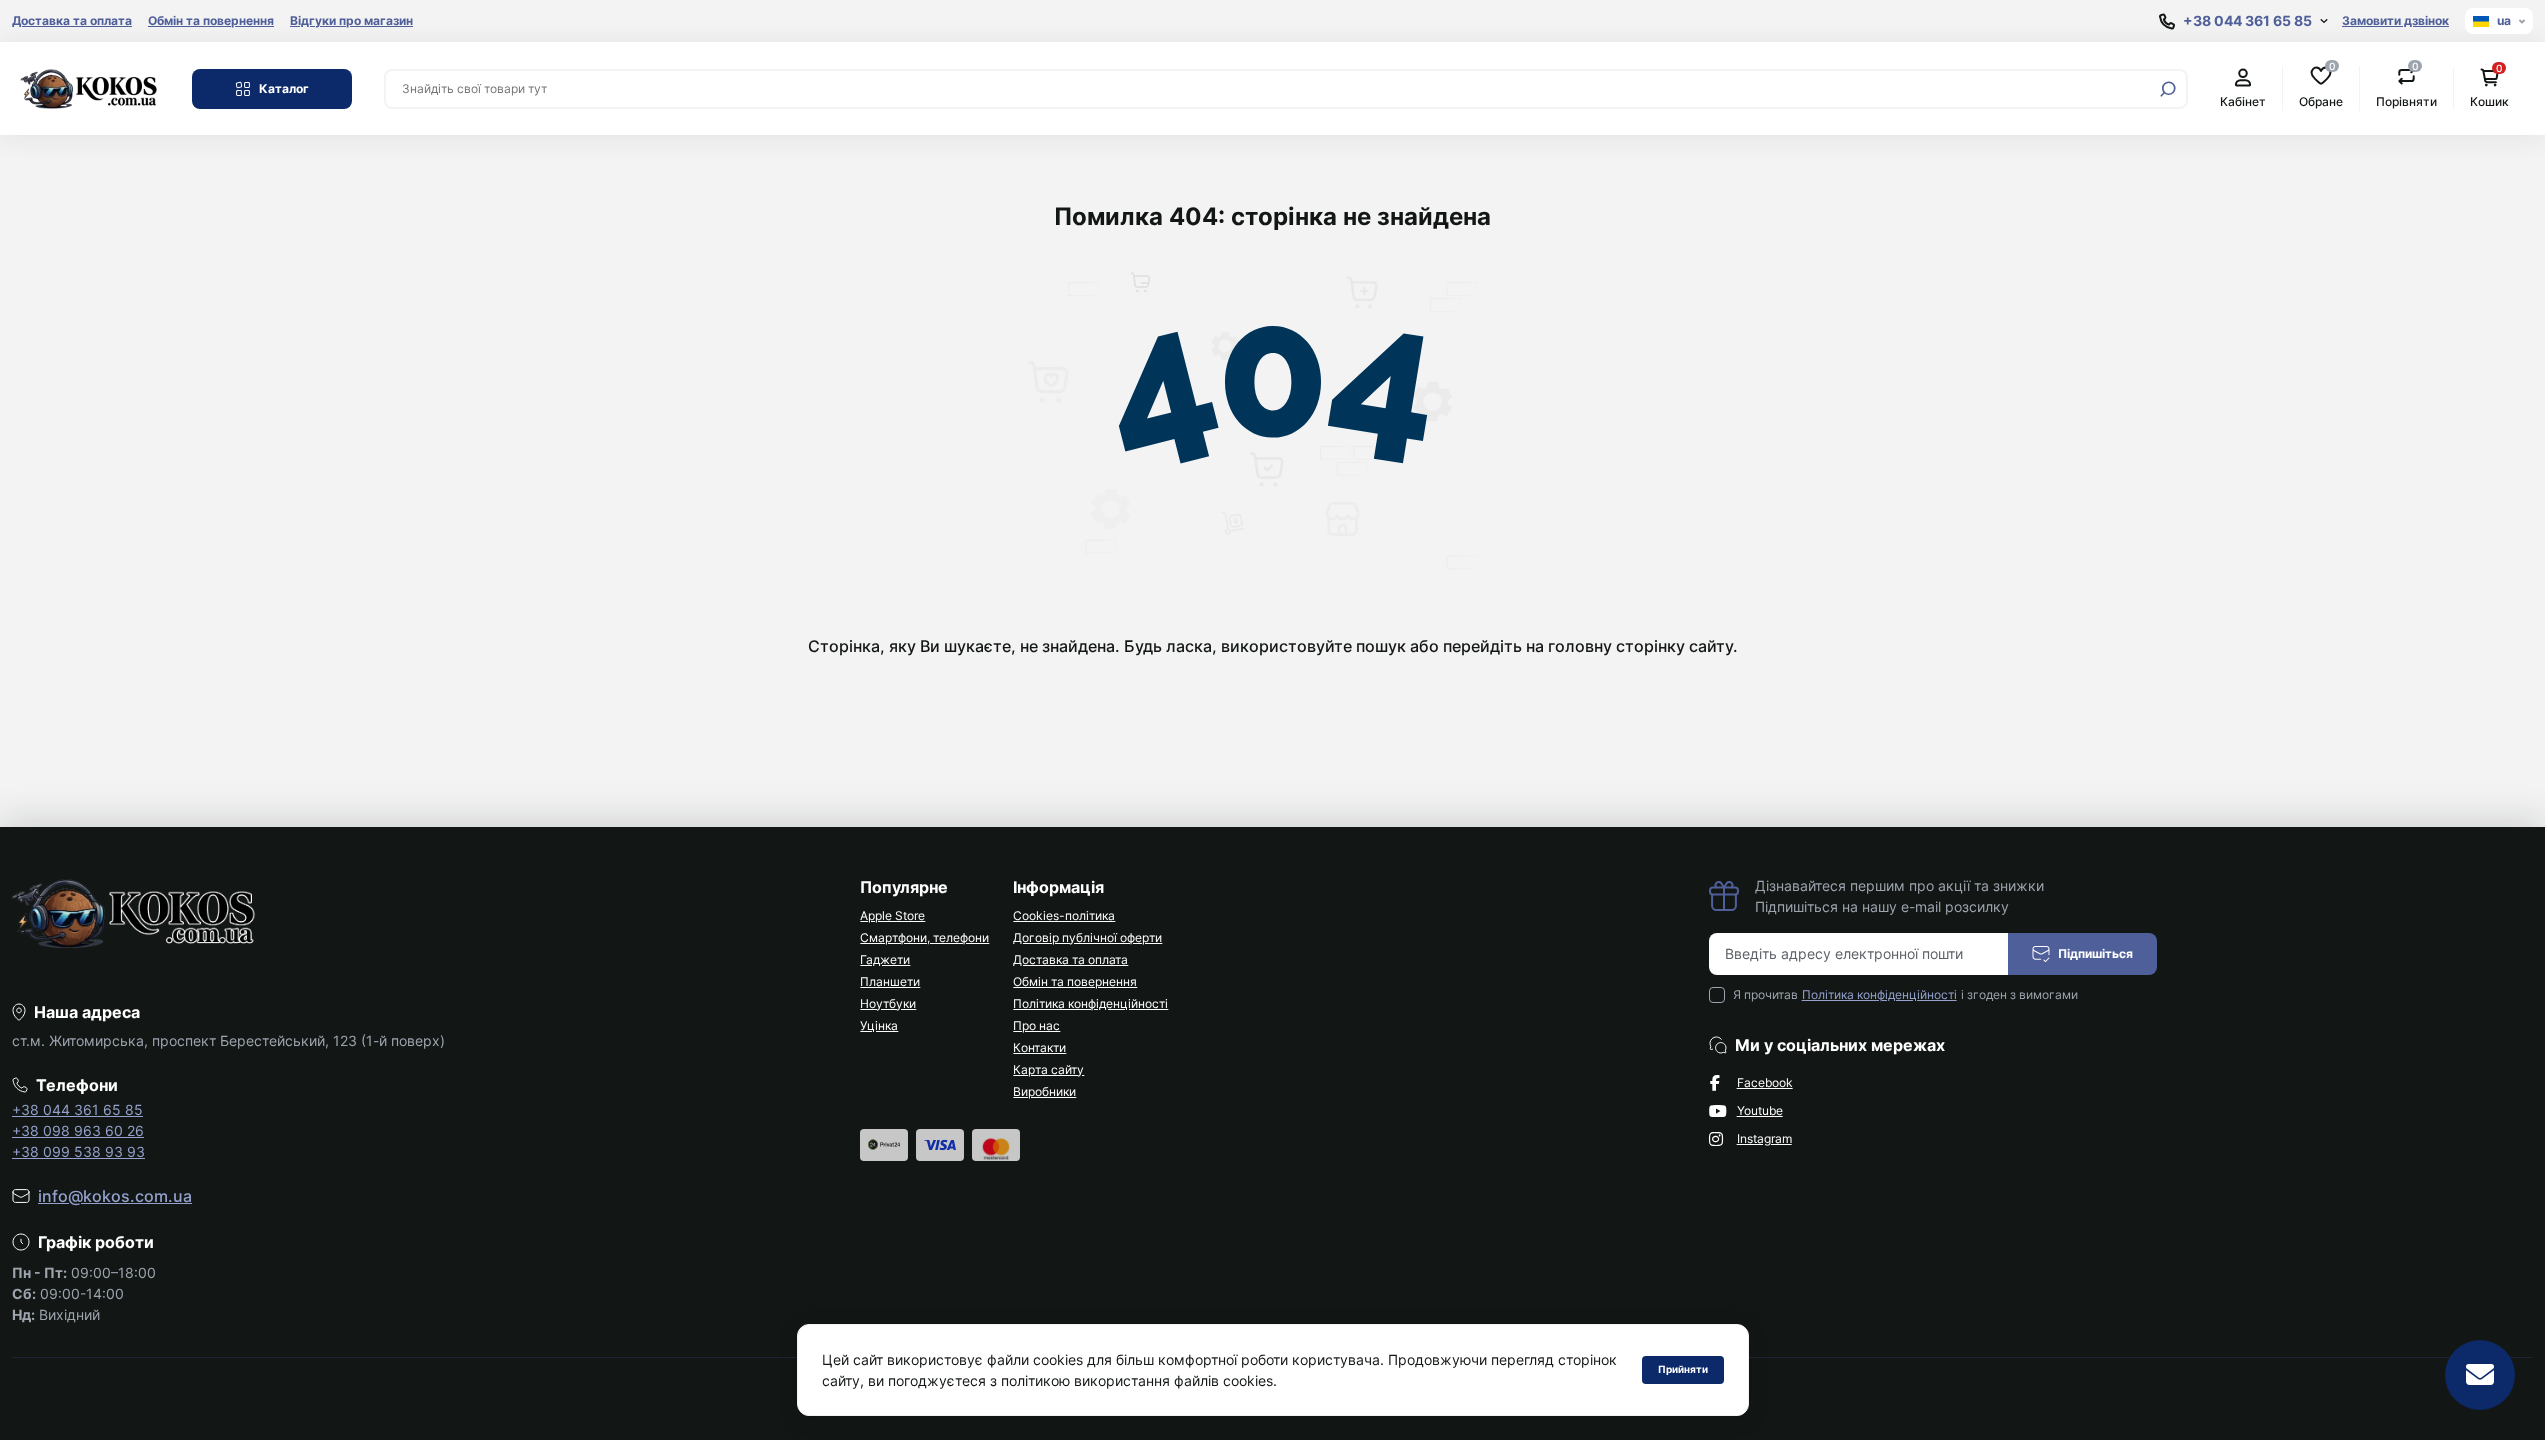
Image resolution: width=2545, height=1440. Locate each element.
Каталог (284, 88)
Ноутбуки (888, 1003)
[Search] (2168, 89)
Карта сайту (1048, 1069)
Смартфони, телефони (924, 937)
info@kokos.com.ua (115, 1196)
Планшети (890, 981)
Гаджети (885, 959)
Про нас (1036, 1025)
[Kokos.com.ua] (90, 87)
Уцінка (879, 1025)
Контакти (1039, 1047)
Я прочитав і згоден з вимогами (1905, 994)
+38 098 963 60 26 (78, 1130)
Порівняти (2406, 87)
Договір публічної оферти (1087, 937)
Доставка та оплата (72, 20)
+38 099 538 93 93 (78, 1151)
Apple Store (892, 915)
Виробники (1044, 1091)
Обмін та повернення (211, 20)
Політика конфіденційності (1090, 1003)
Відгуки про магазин (351, 20)
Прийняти (1683, 1369)
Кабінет (2243, 101)
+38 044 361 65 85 (77, 1109)
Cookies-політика (1064, 915)
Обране (2321, 87)
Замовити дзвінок (2395, 20)
